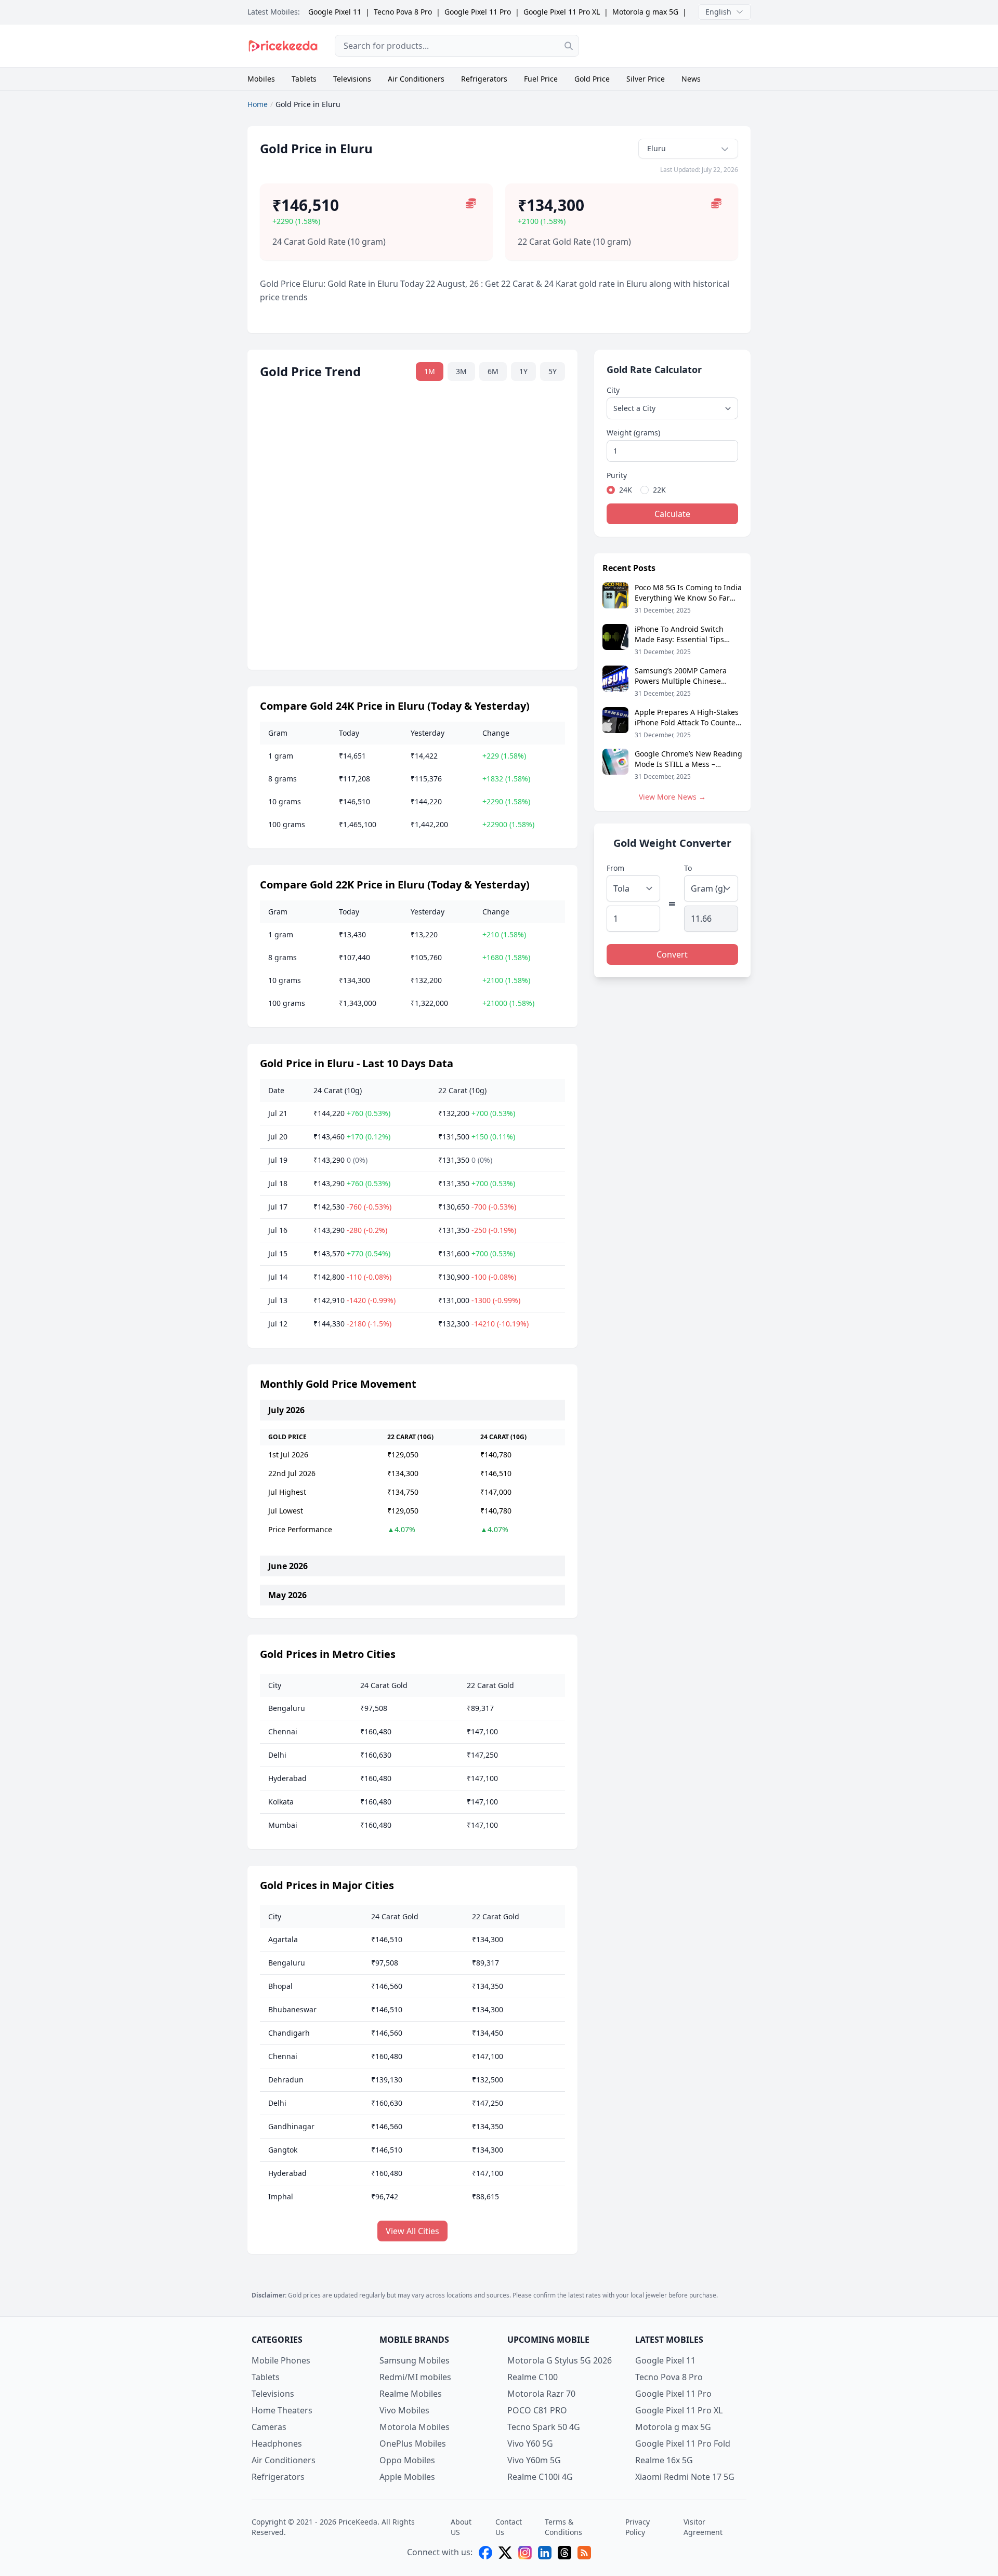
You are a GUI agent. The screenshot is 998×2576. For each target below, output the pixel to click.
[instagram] (525, 2553)
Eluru (656, 148)
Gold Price (592, 79)
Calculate (672, 514)
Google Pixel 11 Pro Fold (683, 2444)
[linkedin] (545, 2553)
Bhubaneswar (292, 2009)
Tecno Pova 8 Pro (403, 12)
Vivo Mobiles (404, 2410)
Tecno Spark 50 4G (544, 2427)
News (691, 79)
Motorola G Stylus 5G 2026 (560, 2360)
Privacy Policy (638, 2527)
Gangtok (283, 2150)
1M (430, 371)
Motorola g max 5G (645, 12)
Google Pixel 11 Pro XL (562, 12)
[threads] (564, 2553)
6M (493, 371)
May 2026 (287, 1595)
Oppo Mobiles (407, 2460)
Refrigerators (484, 79)
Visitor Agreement (703, 2527)
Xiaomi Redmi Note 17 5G (685, 2477)
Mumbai (283, 1825)
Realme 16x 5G (664, 2460)
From (615, 868)
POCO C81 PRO (537, 2410)
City (613, 390)
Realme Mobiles (411, 2394)
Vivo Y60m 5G (534, 2460)
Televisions (352, 79)
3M (461, 371)
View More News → (672, 797)
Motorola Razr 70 (541, 2394)
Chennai (283, 1731)
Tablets (304, 79)
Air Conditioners (416, 79)
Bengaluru (287, 1708)
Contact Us (509, 2527)
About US (461, 2527)
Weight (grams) (633, 433)
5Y (553, 371)
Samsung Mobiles (415, 2360)
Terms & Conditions (563, 2527)
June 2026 (288, 1566)
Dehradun (286, 2080)
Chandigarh (289, 2033)
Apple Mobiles (407, 2477)
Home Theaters (282, 2410)
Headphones (277, 2444)
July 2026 (286, 1410)
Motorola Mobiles (415, 2427)
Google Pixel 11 (335, 12)
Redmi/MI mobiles (415, 2377)
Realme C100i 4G (540, 2477)
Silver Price (646, 79)
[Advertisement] (673, 46)
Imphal (281, 2196)
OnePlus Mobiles (413, 2444)
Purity (617, 475)
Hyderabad (287, 1778)
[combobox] (457, 46)
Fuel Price (541, 79)
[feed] (584, 2553)
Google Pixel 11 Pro (478, 12)
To (688, 868)
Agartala (283, 1939)
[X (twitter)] (505, 2553)
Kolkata (281, 1802)
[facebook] (485, 2553)
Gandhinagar (291, 2126)
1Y (523, 371)
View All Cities (412, 2231)
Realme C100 (533, 2377)
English (718, 12)
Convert (672, 954)
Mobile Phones (281, 2360)
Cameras (269, 2427)
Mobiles (261, 79)
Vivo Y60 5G (530, 2444)
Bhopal (280, 1986)
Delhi (277, 1755)
